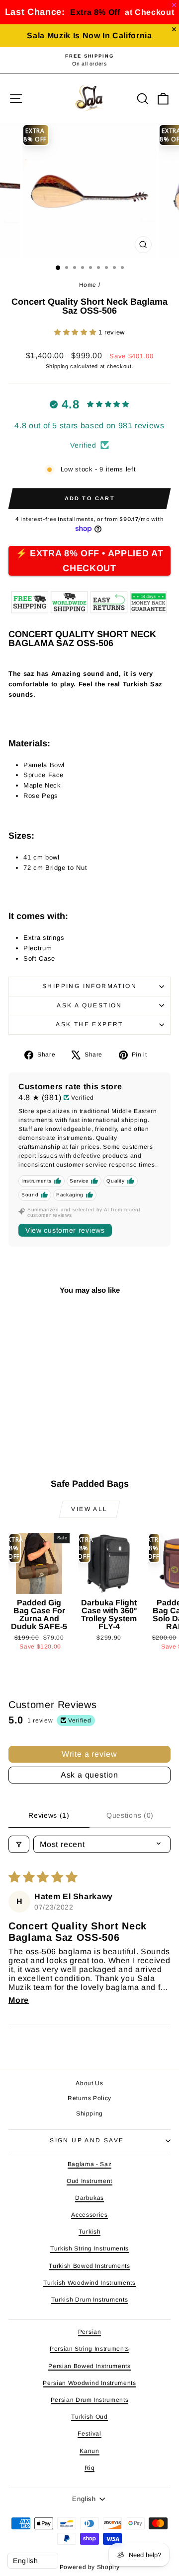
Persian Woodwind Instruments (89, 2383)
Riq (90, 2468)
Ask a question (89, 1005)
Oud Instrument (89, 2181)
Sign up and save (87, 2140)
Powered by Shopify (90, 2567)
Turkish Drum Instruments (90, 2300)
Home (88, 285)
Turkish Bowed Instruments (89, 2266)
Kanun (89, 2451)
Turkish (90, 2232)
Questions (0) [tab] (130, 1815)
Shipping (57, 366)
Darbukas (89, 2198)
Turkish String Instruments (89, 2248)
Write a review (89, 1754)
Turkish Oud (89, 2417)
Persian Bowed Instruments (89, 2366)
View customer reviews (65, 1230)
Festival (89, 2434)
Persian (90, 2332)
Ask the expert (89, 1024)
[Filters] (19, 1844)
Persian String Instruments (89, 2349)
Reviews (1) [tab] (49, 1815)
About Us (89, 2083)
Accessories (89, 2215)
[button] (76, 332)
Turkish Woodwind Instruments (89, 2283)
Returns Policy (89, 2098)
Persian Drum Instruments (90, 2400)
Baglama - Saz (89, 2164)
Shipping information (89, 986)
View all (89, 1509)
